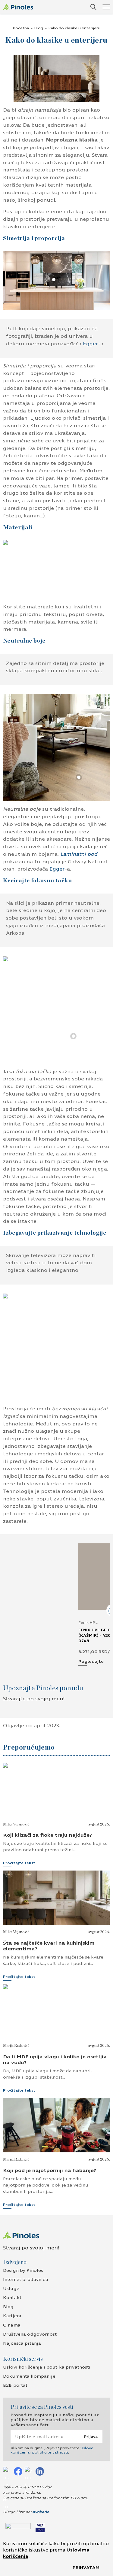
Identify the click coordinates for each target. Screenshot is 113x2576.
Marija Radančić (16, 2046)
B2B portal (15, 2385)
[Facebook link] (18, 2471)
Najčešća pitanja (22, 2343)
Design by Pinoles (23, 2270)
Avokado (41, 2512)
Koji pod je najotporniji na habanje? (50, 2170)
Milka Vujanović (16, 1824)
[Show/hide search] (93, 7)
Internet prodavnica (26, 2280)
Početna (21, 28)
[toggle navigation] (106, 7)
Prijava (91, 2437)
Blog (39, 28)
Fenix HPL (88, 1623)
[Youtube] (29, 2471)
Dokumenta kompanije (29, 2376)
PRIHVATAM (86, 2568)
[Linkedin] (40, 2471)
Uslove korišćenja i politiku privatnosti (52, 2450)
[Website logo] (18, 7)
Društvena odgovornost (30, 2334)
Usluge (11, 2289)
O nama (12, 2325)
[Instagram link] (7, 2471)
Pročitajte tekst (19, 1863)
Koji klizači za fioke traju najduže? (47, 1835)
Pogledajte (91, 1662)
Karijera (12, 2316)
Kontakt (12, 2298)
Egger (90, 344)
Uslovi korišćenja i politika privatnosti (47, 2367)
